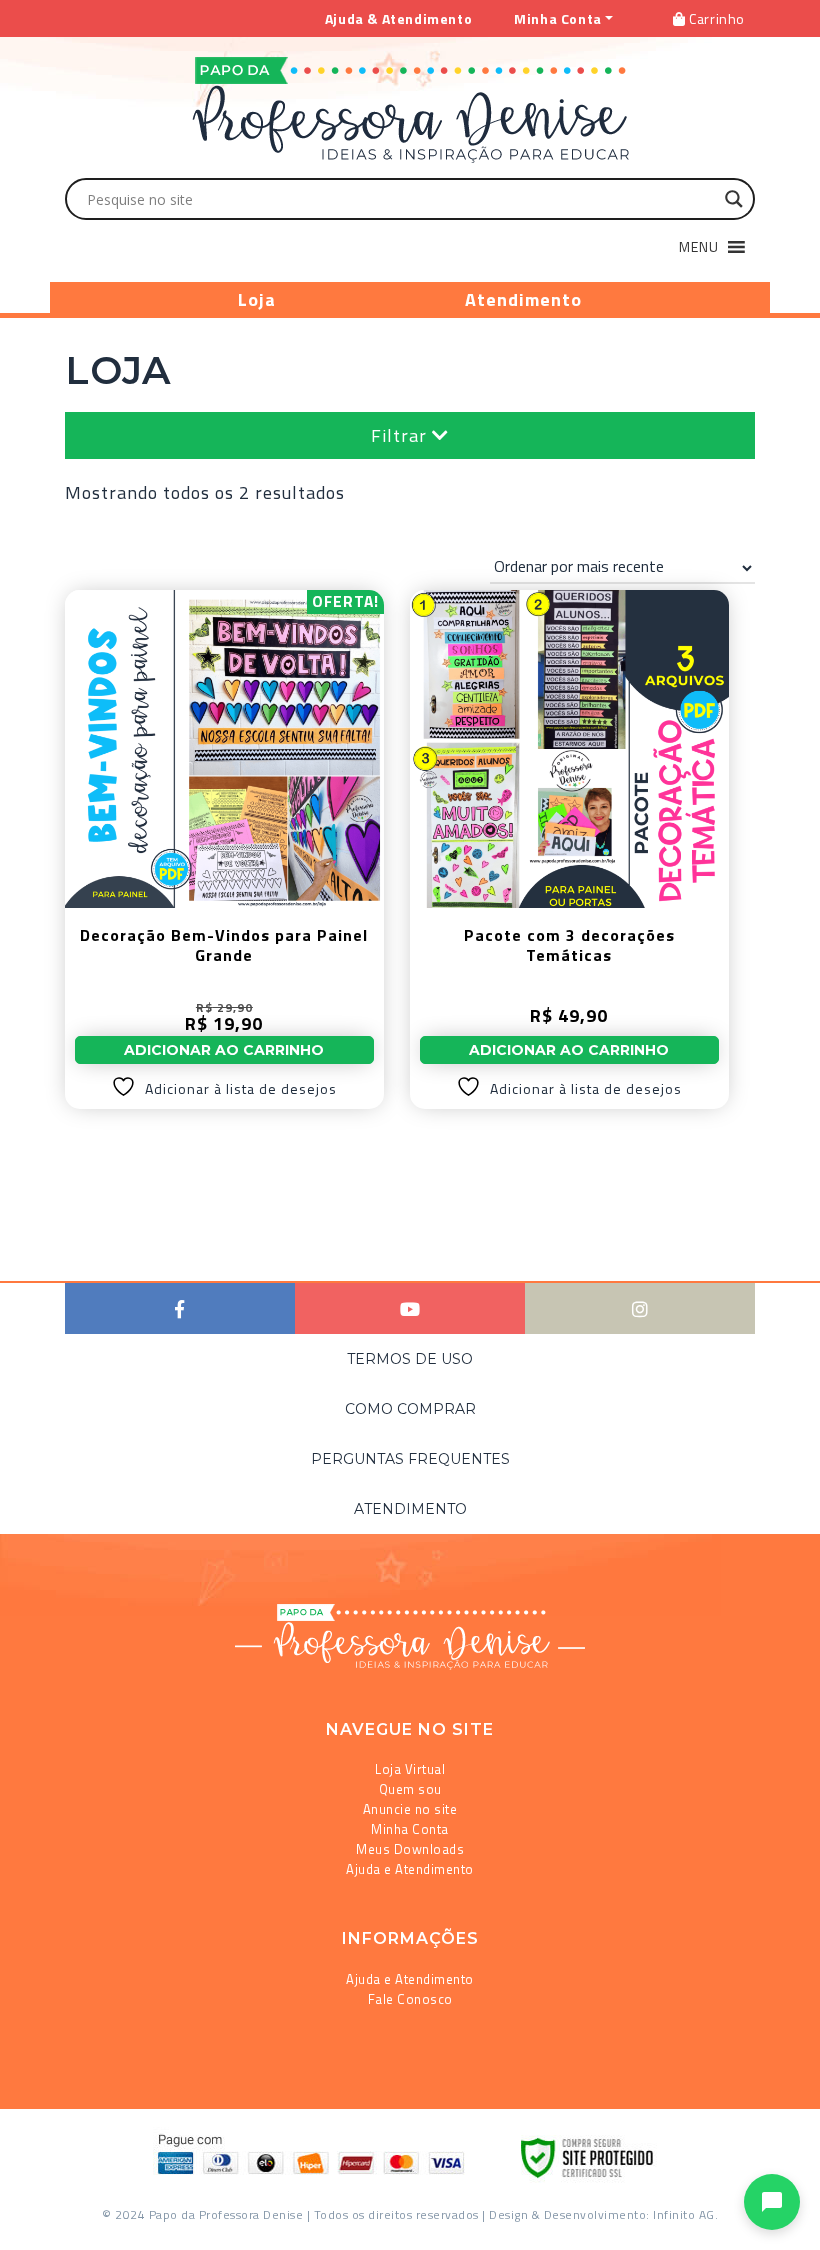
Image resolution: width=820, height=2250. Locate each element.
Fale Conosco (410, 1999)
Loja (257, 299)
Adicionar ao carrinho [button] (224, 1050)
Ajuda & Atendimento (398, 18)
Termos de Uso (410, 1359)
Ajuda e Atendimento (410, 1869)
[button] (699, 247)
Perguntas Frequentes (410, 1459)
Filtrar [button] (401, 435)
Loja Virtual (410, 1769)
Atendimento (523, 299)
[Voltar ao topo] (43, 2226)
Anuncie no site (410, 1809)
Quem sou (410, 1789)
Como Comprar (410, 1409)
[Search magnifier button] (734, 199)
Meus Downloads (410, 1849)
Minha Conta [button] (558, 18)
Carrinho (715, 18)
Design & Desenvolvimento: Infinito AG (602, 2214)
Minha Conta (410, 1829)
